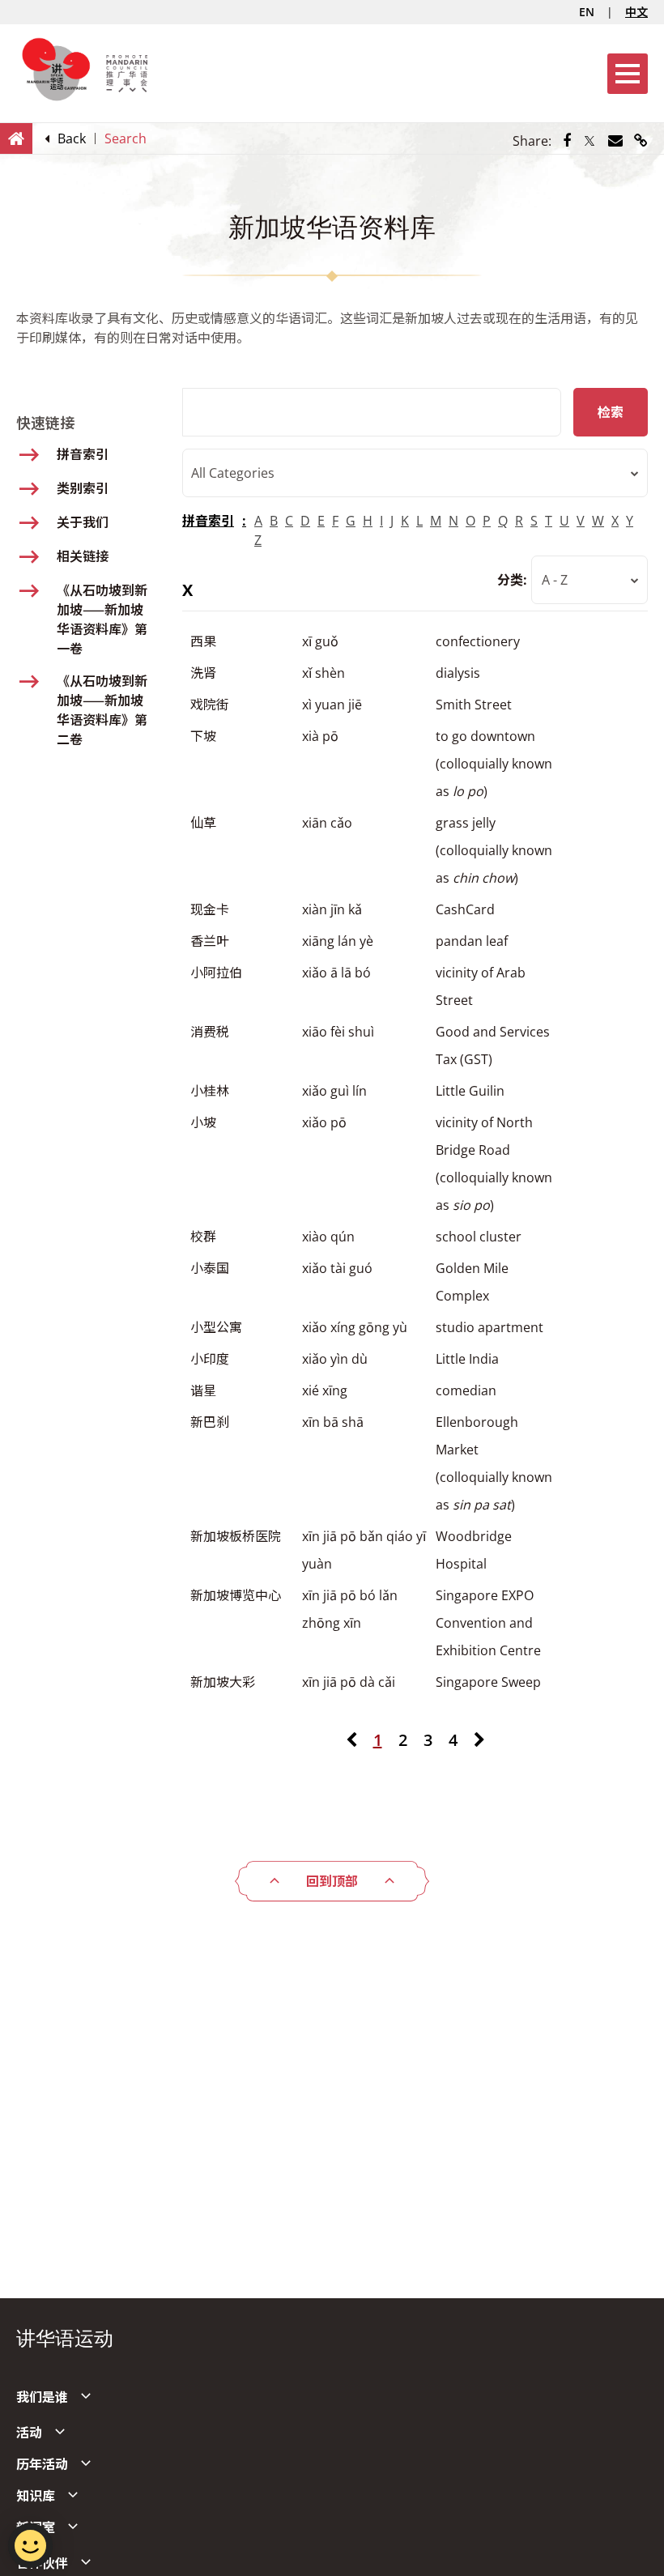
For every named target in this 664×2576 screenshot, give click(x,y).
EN (587, 12)
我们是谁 (42, 2397)
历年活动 (42, 2464)
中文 (636, 12)
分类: (512, 580)
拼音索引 (208, 521)
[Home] (16, 138)
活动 (29, 2433)
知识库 (36, 2496)
